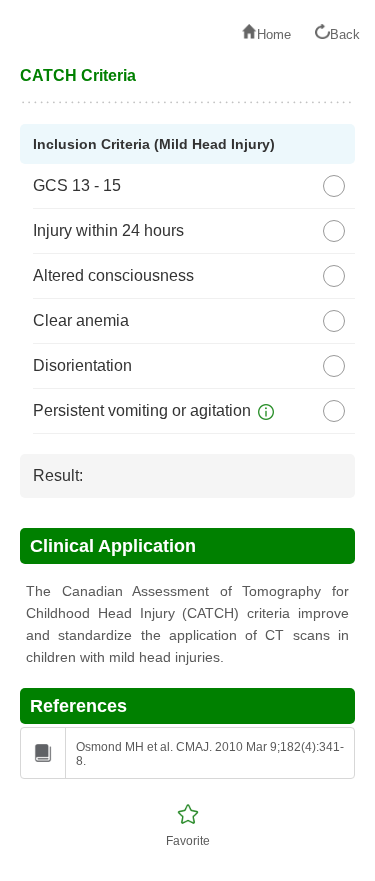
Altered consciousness (113, 275)
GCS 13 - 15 (77, 185)
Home (274, 34)
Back (345, 34)
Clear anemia (81, 320)
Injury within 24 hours (108, 230)
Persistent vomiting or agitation (142, 410)
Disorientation (82, 365)
